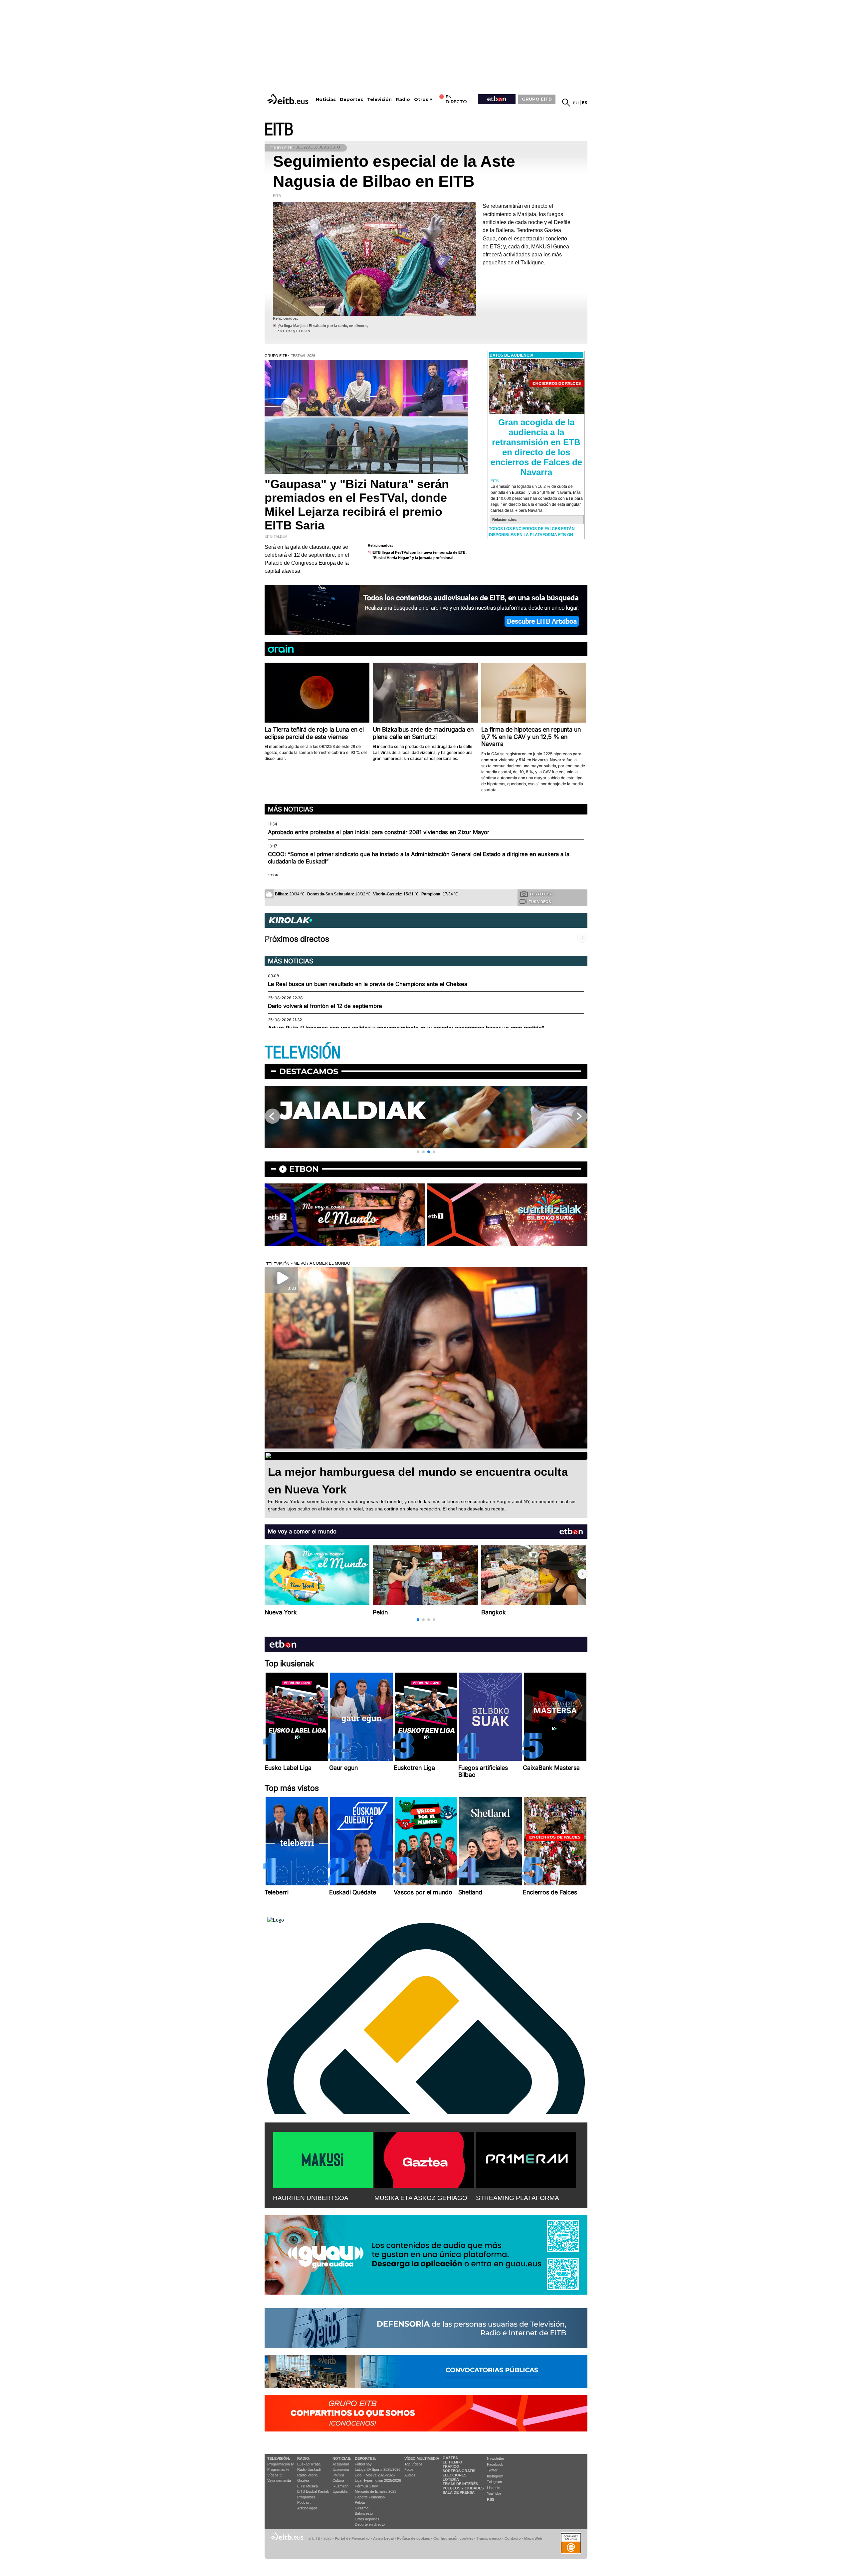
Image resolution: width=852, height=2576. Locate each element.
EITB (279, 130)
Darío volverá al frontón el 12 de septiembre (325, 1006)
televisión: (279, 2458)
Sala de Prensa (459, 2492)
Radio (403, 99)
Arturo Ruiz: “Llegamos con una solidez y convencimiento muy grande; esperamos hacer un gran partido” (406, 1028)
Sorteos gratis (459, 2471)
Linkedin (494, 2488)
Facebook (495, 2464)
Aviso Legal (383, 2538)
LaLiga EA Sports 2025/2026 (378, 2469)
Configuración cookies (453, 2538)
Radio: (304, 2458)
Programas (306, 2497)
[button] (418, 1152)
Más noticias (291, 809)
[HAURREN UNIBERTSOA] (323, 2158)
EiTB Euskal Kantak (313, 2491)
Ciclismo (362, 2508)
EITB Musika (308, 2486)
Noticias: (342, 2458)
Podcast (304, 2502)
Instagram (495, 2476)
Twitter (492, 2470)
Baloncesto (364, 2513)
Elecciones (454, 2475)
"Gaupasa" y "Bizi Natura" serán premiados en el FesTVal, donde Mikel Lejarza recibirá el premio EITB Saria (357, 505)
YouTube (494, 2493)
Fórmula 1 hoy (366, 2486)
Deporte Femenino (370, 2497)
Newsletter (496, 2458)
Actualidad (341, 2464)
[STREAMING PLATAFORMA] (526, 2158)
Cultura (338, 2480)
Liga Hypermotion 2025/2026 (378, 2480)
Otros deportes (367, 2519)
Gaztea (303, 2480)
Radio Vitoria (307, 2475)
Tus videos (540, 902)
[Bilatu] (566, 103)
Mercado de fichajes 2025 (376, 2491)
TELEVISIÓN (303, 1053)
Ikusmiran (340, 2486)
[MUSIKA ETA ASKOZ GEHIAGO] (424, 2158)
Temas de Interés (460, 2484)
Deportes (351, 99)
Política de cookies (414, 2538)
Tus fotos (540, 894)
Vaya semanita (279, 2480)
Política (338, 2475)
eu (576, 103)
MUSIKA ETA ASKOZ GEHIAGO (421, 2198)
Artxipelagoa (307, 2508)
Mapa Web (533, 2538)
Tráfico (451, 2466)
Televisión (379, 99)
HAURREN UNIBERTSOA (311, 2198)
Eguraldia (340, 2491)
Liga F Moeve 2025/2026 (375, 2475)
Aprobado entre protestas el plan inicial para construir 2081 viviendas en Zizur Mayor (379, 832)
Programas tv (278, 2469)
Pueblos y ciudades (463, 2488)
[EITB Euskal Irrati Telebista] (289, 99)
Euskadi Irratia (309, 2464)
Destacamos (309, 1071)
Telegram (494, 2482)
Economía (341, 2469)
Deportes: (365, 2458)
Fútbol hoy (363, 2464)
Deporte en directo (370, 2524)
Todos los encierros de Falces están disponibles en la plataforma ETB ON (532, 532)
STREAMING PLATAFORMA (518, 2198)
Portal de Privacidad (352, 2538)
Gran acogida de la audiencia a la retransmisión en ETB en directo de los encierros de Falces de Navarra (536, 447)
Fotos (409, 2469)
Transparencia (489, 2538)
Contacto (513, 2538)
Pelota (360, 2502)
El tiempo (452, 2462)
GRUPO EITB (537, 99)
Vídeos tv (275, 2475)
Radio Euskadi (309, 2469)
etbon (304, 1169)
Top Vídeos (414, 2464)
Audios (410, 2475)
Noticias (326, 99)
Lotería (451, 2479)
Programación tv (281, 2464)
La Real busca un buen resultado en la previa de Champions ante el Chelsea (368, 984)
